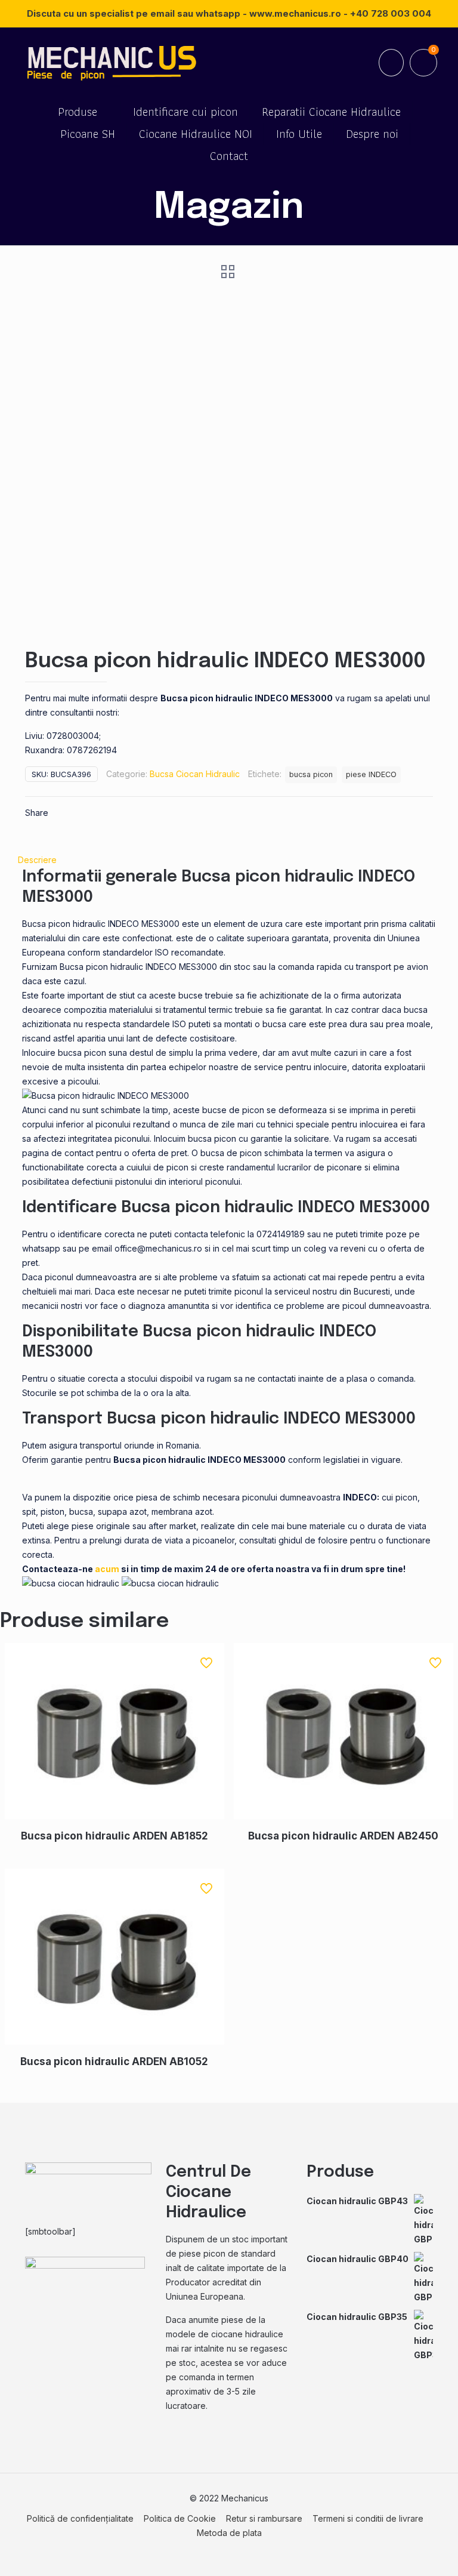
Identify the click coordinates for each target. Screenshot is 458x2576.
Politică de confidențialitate (80, 2518)
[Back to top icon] (401, 2552)
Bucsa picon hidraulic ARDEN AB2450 (343, 1836)
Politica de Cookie (180, 2518)
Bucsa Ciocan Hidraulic (195, 774)
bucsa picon (311, 774)
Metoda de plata (229, 2533)
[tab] (229, 860)
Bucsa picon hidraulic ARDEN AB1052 (114, 2062)
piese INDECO (371, 774)
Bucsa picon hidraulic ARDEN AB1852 (114, 1836)
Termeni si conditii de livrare (368, 2518)
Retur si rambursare (264, 2518)
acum (107, 1569)
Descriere (37, 860)
